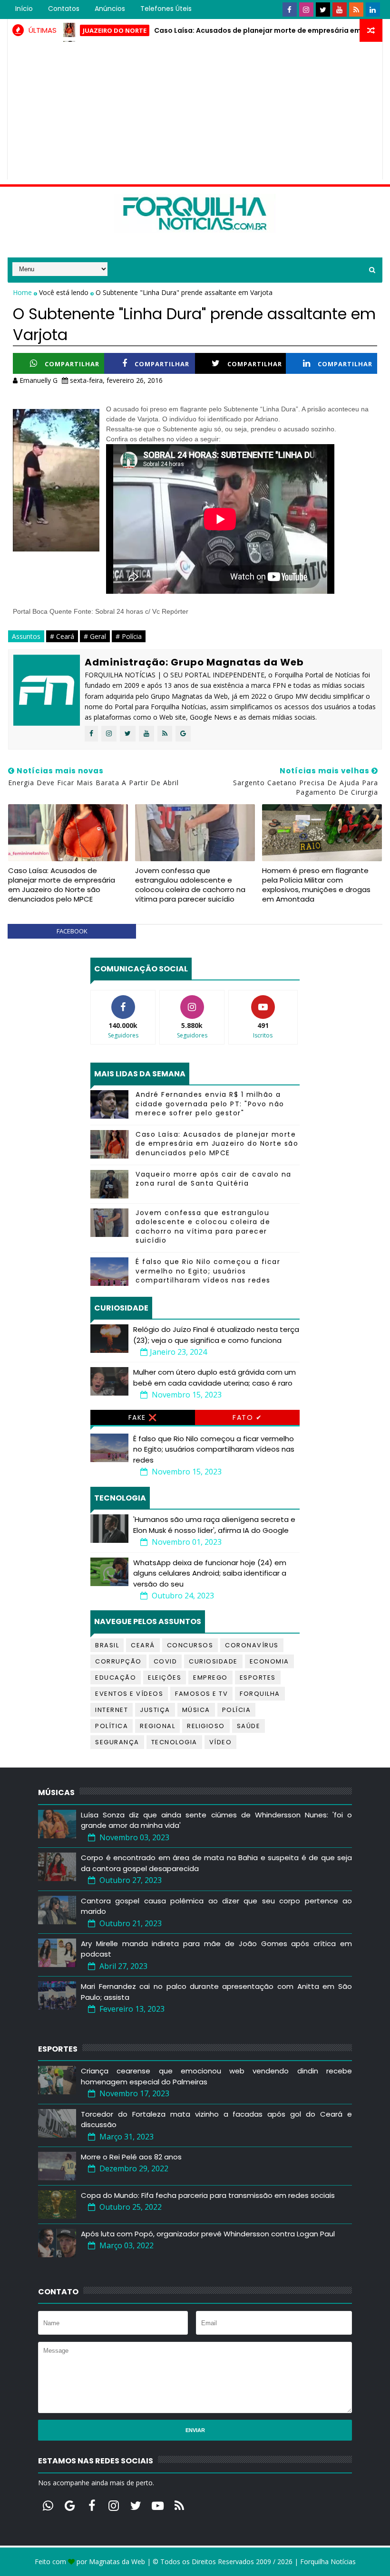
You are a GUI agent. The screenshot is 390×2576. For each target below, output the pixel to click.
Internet (112, 1710)
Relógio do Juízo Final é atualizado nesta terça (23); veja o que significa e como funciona (216, 1335)
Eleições (165, 1678)
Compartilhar (72, 364)
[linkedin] (373, 10)
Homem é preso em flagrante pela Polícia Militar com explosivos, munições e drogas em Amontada (316, 885)
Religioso (206, 1726)
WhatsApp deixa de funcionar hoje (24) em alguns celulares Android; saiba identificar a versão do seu (210, 1573)
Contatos (64, 9)
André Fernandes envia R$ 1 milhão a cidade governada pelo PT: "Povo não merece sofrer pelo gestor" (210, 1104)
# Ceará (62, 636)
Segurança (117, 1742)
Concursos (190, 1645)
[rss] (356, 10)
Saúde (249, 1726)
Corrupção (118, 1661)
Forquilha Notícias (328, 2562)
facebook (72, 931)
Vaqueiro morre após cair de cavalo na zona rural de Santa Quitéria (214, 1179)
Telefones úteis (166, 9)
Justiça (155, 1710)
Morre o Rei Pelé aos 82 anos (131, 2157)
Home (23, 292)
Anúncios (110, 9)
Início (24, 9)
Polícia (237, 1710)
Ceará (143, 1645)
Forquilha (260, 1694)
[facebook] (290, 10)
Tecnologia (174, 1742)
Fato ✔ (247, 1417)
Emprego (210, 1678)
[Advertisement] (195, 113)
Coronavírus (252, 1645)
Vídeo (221, 1742)
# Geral (95, 636)
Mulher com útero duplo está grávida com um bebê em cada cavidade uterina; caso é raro (214, 1378)
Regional (157, 1726)
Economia (269, 1661)
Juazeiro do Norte (81, 30)
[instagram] (306, 10)
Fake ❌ (143, 1417)
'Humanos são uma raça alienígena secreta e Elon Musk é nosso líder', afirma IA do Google (214, 1525)
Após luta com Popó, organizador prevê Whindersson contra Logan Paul (208, 2234)
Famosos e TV (201, 1694)
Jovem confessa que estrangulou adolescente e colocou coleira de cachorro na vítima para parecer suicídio (190, 885)
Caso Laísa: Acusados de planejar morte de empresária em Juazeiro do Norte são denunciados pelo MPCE (62, 885)
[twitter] (323, 10)
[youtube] (340, 10)
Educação (116, 1678)
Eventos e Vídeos (129, 1694)
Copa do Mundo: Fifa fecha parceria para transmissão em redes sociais (208, 2195)
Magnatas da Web (117, 2562)
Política (112, 1726)
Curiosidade (213, 1661)
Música (196, 1710)
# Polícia (129, 636)
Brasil (107, 1645)
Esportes (258, 1678)
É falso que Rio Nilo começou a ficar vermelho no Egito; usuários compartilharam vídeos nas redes (208, 1271)
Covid (166, 1661)
